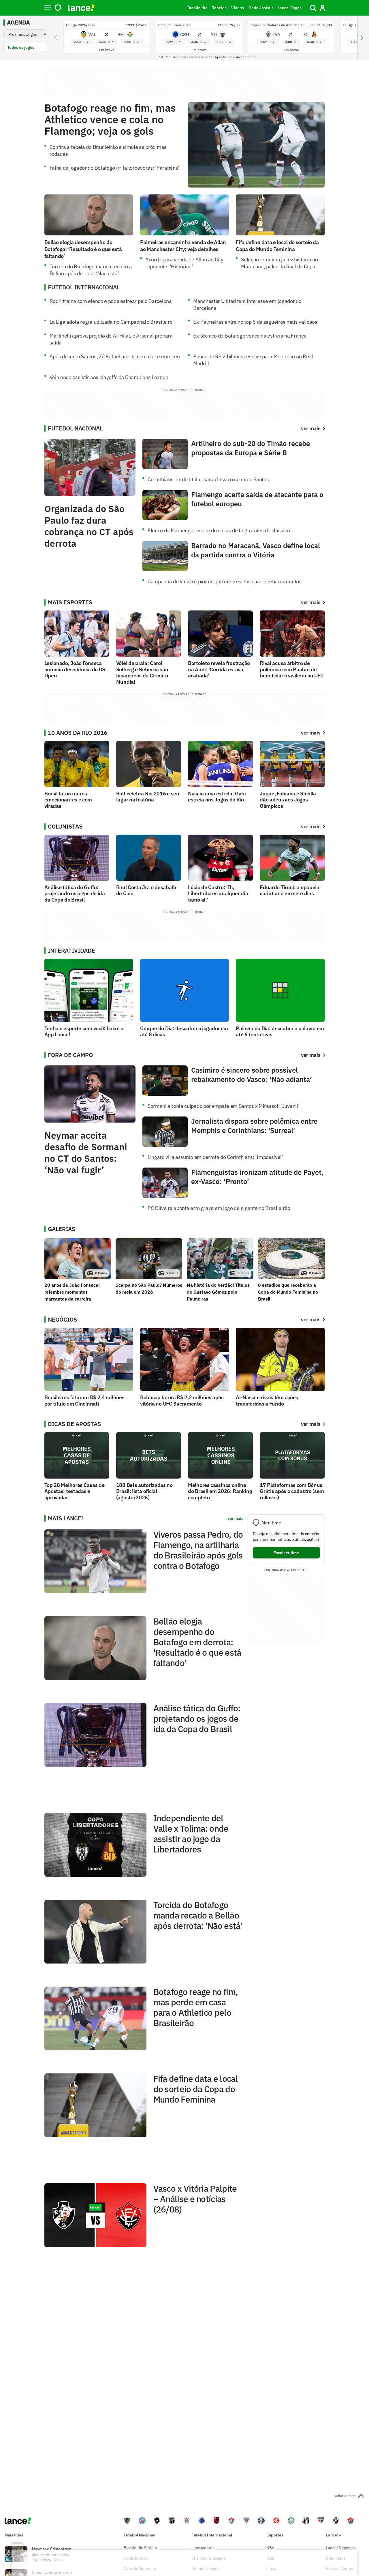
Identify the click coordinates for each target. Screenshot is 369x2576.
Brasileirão (197, 8)
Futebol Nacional (140, 2535)
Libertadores (203, 2548)
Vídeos (238, 8)
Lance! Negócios (341, 2548)
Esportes (275, 2535)
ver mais (311, 602)
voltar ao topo (345, 2496)
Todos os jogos (21, 47)
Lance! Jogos (290, 8)
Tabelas (219, 8)
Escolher (286, 1553)
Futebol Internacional (212, 2535)
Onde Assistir (261, 8)
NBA (270, 2548)
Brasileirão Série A (140, 2548)
